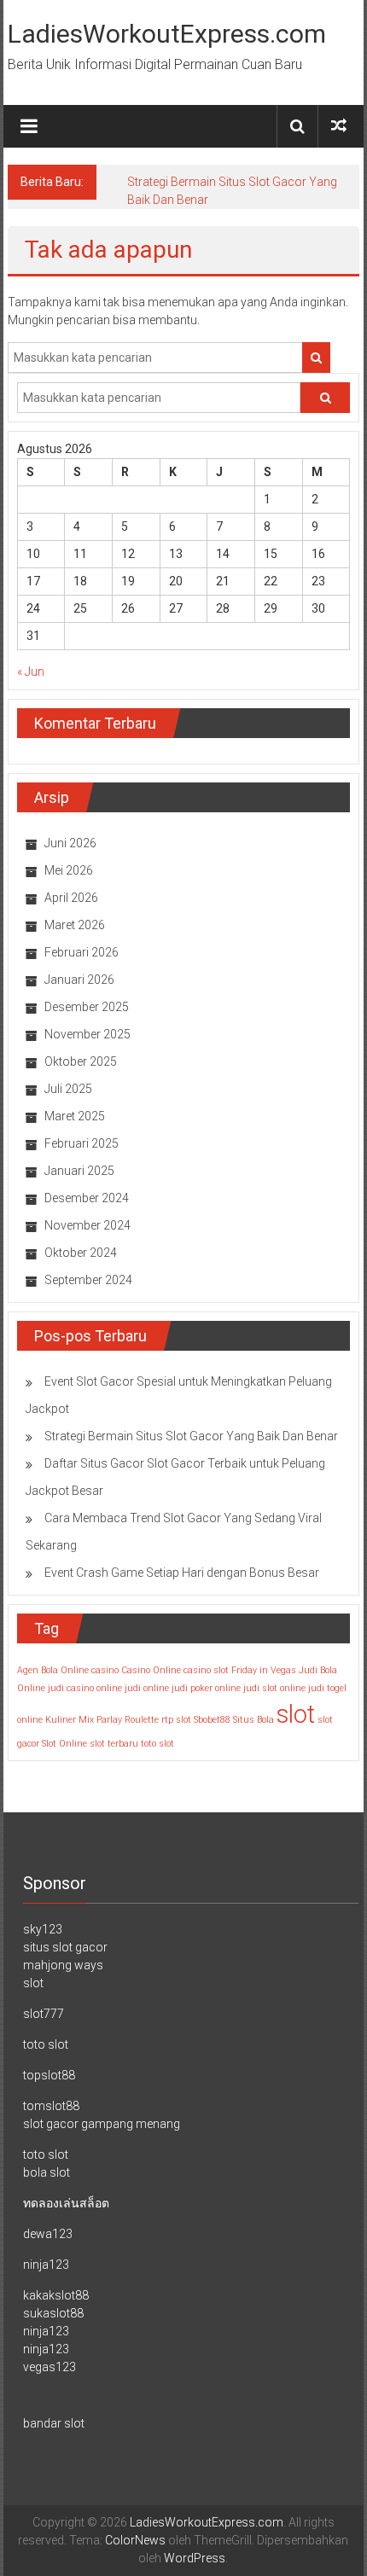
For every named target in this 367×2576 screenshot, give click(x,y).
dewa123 (48, 2234)
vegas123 (50, 2367)
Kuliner (61, 1720)
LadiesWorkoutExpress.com (167, 34)
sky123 (43, 1929)
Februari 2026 (82, 952)
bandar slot (54, 2423)
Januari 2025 (79, 1171)
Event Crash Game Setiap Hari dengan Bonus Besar (182, 1573)
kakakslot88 (56, 2295)
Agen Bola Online (53, 1670)
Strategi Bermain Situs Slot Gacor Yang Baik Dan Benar (191, 1436)
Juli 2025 (68, 1089)
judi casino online (85, 1688)
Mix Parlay (100, 1720)
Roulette (142, 1720)
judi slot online (274, 1688)
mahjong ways (63, 1965)
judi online (147, 1688)
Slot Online (64, 1744)
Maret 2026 (75, 925)
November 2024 (87, 1225)
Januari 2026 (79, 980)
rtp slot (176, 1720)
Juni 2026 (70, 843)
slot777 (44, 2014)
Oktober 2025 (81, 1061)
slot (296, 1714)
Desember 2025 (87, 1007)
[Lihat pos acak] (339, 126)
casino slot (206, 1670)
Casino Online (151, 1670)
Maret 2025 (75, 1116)
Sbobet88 (212, 1720)
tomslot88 (51, 2106)
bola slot (47, 2172)
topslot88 (49, 2075)
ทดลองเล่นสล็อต (66, 2203)
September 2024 (88, 1280)
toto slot (157, 1744)
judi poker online (206, 1688)
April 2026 (71, 898)
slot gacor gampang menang (102, 2124)
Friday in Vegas (264, 1670)
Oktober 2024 (81, 1253)
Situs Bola (253, 1720)
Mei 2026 (69, 870)
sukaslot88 (53, 2313)
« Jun (31, 672)
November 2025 (87, 1034)
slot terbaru (114, 1744)
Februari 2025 (82, 1143)
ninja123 (46, 2265)
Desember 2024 (87, 1198)
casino (105, 1670)
